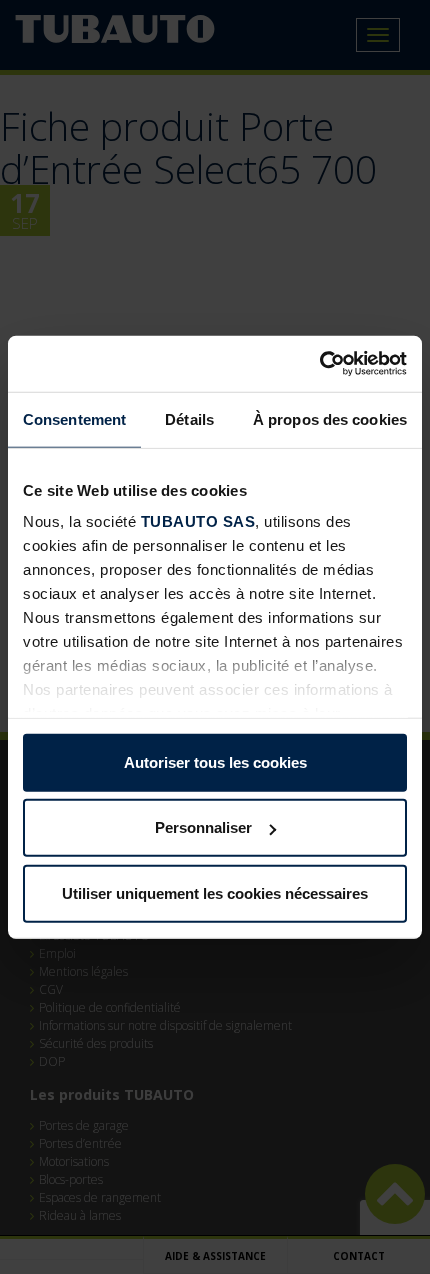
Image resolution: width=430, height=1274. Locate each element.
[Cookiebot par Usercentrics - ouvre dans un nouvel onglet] (319, 364)
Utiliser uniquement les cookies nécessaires (215, 892)
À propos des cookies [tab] (330, 418)
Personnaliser (203, 827)
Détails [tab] (189, 418)
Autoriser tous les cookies (215, 761)
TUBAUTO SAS (198, 521)
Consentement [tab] (74, 418)
